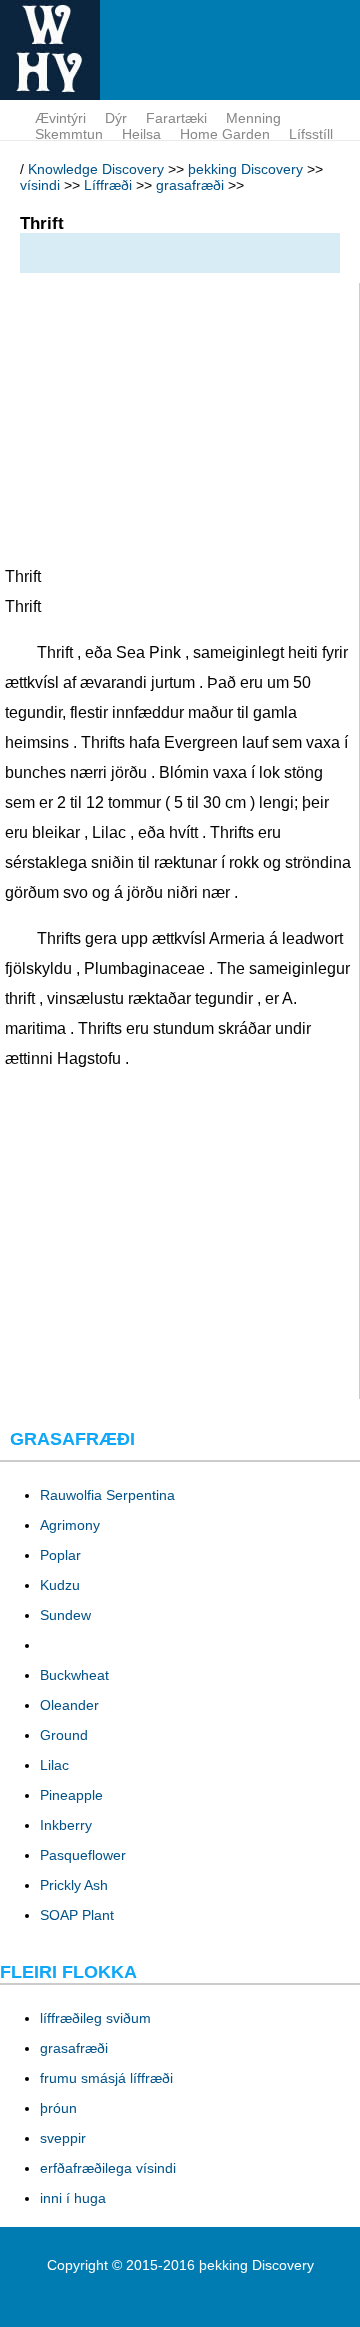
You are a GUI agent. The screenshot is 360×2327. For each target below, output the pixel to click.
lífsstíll (311, 134)
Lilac (54, 1765)
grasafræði (190, 185)
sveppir (63, 2138)
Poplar (60, 1555)
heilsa (141, 134)
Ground (64, 1735)
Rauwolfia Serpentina (107, 1495)
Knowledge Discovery (96, 169)
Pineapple (71, 1795)
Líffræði (108, 185)
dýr (116, 118)
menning (253, 118)
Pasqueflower (83, 1855)
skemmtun (69, 134)
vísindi (40, 185)
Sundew (65, 1615)
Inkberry (66, 1825)
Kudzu (60, 1585)
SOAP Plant (77, 1915)
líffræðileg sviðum (95, 2018)
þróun (58, 2108)
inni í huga (73, 2198)
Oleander (69, 1705)
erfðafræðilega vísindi (108, 2168)
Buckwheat (74, 1675)
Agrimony (70, 1525)
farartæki (176, 118)
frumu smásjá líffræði (106, 2078)
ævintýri (60, 118)
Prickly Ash (74, 1885)
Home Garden (225, 134)
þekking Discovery (245, 169)
